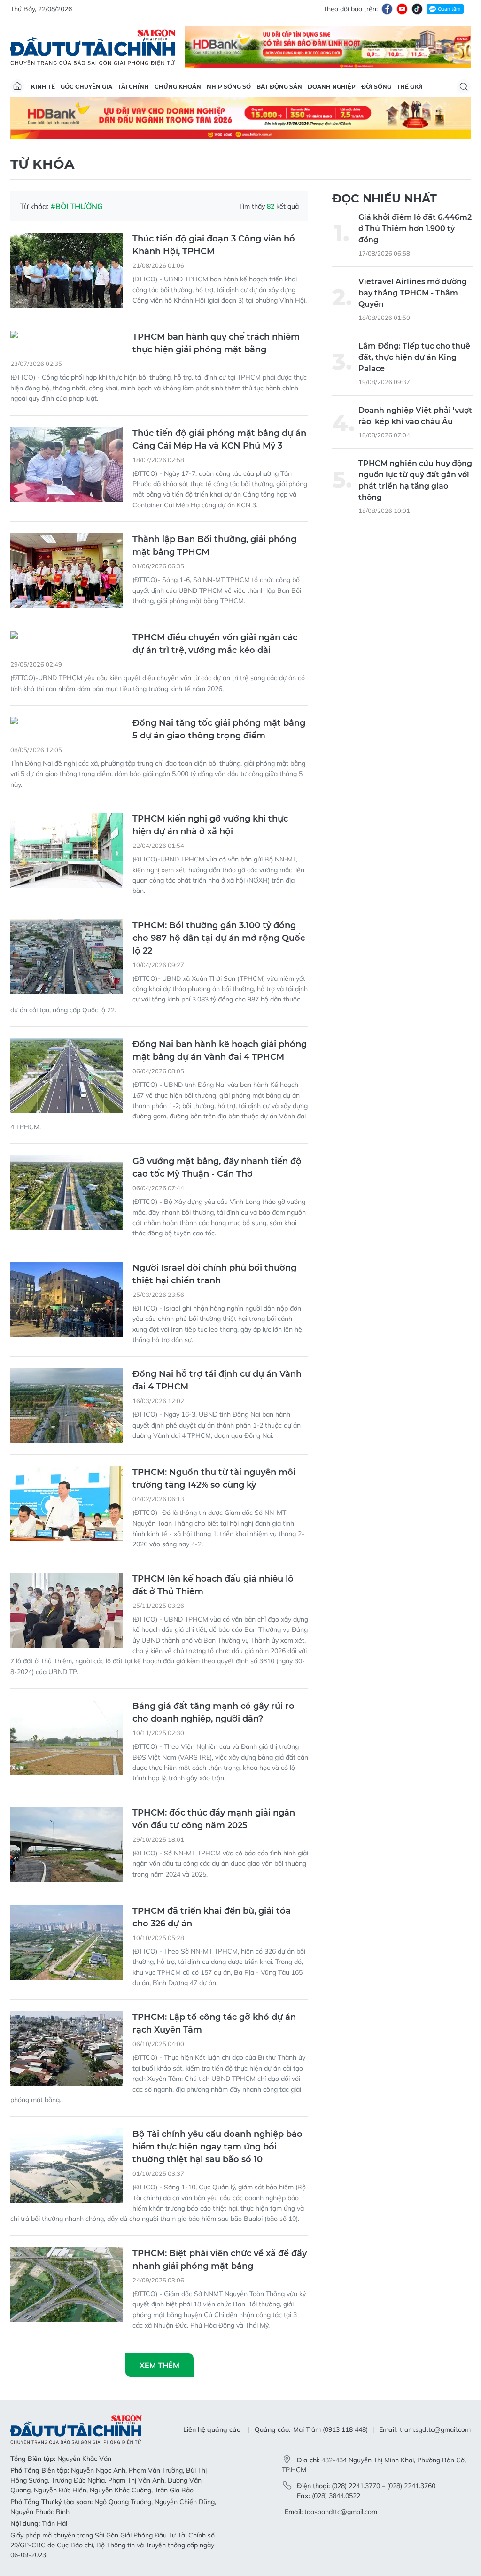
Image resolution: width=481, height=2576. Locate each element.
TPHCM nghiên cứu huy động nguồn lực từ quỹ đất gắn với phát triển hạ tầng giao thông (415, 480)
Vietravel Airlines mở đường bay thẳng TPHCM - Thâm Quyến (413, 293)
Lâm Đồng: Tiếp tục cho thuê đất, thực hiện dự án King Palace (414, 357)
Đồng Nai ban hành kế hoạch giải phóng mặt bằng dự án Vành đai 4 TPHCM (220, 1051)
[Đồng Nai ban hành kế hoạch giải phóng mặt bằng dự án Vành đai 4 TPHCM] (67, 1076)
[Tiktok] (417, 9)
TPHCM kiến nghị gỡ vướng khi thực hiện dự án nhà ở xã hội (210, 825)
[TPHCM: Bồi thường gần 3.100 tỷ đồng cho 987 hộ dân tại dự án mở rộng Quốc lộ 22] (67, 957)
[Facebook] (387, 9)
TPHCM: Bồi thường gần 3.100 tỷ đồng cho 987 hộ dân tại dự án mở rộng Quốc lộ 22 (219, 938)
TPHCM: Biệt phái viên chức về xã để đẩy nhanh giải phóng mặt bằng (220, 2260)
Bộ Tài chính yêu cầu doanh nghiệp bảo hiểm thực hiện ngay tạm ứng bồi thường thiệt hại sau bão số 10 (217, 2147)
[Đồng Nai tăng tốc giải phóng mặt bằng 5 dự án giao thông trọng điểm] (67, 722)
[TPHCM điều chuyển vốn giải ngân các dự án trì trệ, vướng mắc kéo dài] (67, 636)
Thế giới (410, 87)
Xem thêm (159, 2365)
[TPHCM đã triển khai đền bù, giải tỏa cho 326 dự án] (67, 1942)
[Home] (17, 86)
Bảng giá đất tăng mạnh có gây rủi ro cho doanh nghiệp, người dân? (213, 1712)
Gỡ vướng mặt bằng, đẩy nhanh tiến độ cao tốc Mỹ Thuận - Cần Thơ (217, 1168)
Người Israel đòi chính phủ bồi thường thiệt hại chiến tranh (214, 1274)
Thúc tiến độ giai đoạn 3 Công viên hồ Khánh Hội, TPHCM (214, 245)
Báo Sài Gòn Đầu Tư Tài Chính (93, 47)
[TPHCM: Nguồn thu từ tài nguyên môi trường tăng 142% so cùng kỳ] (67, 1504)
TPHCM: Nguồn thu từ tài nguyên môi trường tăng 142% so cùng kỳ (214, 1478)
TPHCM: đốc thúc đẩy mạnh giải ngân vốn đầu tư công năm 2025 (214, 1819)
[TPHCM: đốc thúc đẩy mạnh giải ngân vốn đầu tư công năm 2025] (67, 1844)
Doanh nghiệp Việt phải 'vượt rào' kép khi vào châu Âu (415, 416)
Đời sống (376, 87)
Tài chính (133, 87)
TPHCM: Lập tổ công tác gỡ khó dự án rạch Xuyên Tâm (214, 2023)
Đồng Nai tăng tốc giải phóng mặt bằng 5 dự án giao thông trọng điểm (219, 729)
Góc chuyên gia (86, 87)
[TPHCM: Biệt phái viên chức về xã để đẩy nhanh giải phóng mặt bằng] (67, 2285)
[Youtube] (402, 9)
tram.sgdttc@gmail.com (435, 2429)
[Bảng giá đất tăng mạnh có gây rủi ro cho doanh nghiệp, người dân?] (67, 1738)
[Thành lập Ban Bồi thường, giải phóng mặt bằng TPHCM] (67, 571)
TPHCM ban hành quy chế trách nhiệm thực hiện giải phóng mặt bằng (216, 343)
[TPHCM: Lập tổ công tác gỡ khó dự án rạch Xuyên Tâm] (67, 2048)
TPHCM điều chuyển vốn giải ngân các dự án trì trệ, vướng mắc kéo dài (215, 644)
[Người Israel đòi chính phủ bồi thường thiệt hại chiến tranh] (67, 1299)
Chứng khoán (178, 87)
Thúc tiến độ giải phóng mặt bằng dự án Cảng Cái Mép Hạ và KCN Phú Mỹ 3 (219, 439)
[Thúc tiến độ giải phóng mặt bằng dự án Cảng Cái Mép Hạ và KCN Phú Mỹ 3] (67, 465)
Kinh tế (43, 87)
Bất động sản (279, 87)
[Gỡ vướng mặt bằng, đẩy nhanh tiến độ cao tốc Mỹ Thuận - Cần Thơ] (67, 1193)
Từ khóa (42, 164)
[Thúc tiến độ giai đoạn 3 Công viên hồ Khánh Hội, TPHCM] (67, 270)
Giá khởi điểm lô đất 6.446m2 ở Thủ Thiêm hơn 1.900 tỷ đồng (415, 229)
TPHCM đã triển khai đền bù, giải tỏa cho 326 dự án (212, 1917)
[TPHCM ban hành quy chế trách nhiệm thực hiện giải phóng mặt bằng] (67, 336)
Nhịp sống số (229, 87)
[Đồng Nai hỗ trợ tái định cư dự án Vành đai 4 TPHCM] (67, 1405)
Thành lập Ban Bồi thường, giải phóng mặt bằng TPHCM (214, 546)
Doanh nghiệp (332, 87)
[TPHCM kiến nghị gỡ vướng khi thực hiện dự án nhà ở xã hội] (67, 850)
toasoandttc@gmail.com (341, 2512)
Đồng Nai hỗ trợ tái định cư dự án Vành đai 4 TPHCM (217, 1380)
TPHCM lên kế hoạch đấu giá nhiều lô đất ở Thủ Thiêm (213, 1585)
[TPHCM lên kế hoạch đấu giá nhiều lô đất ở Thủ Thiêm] (67, 1610)
